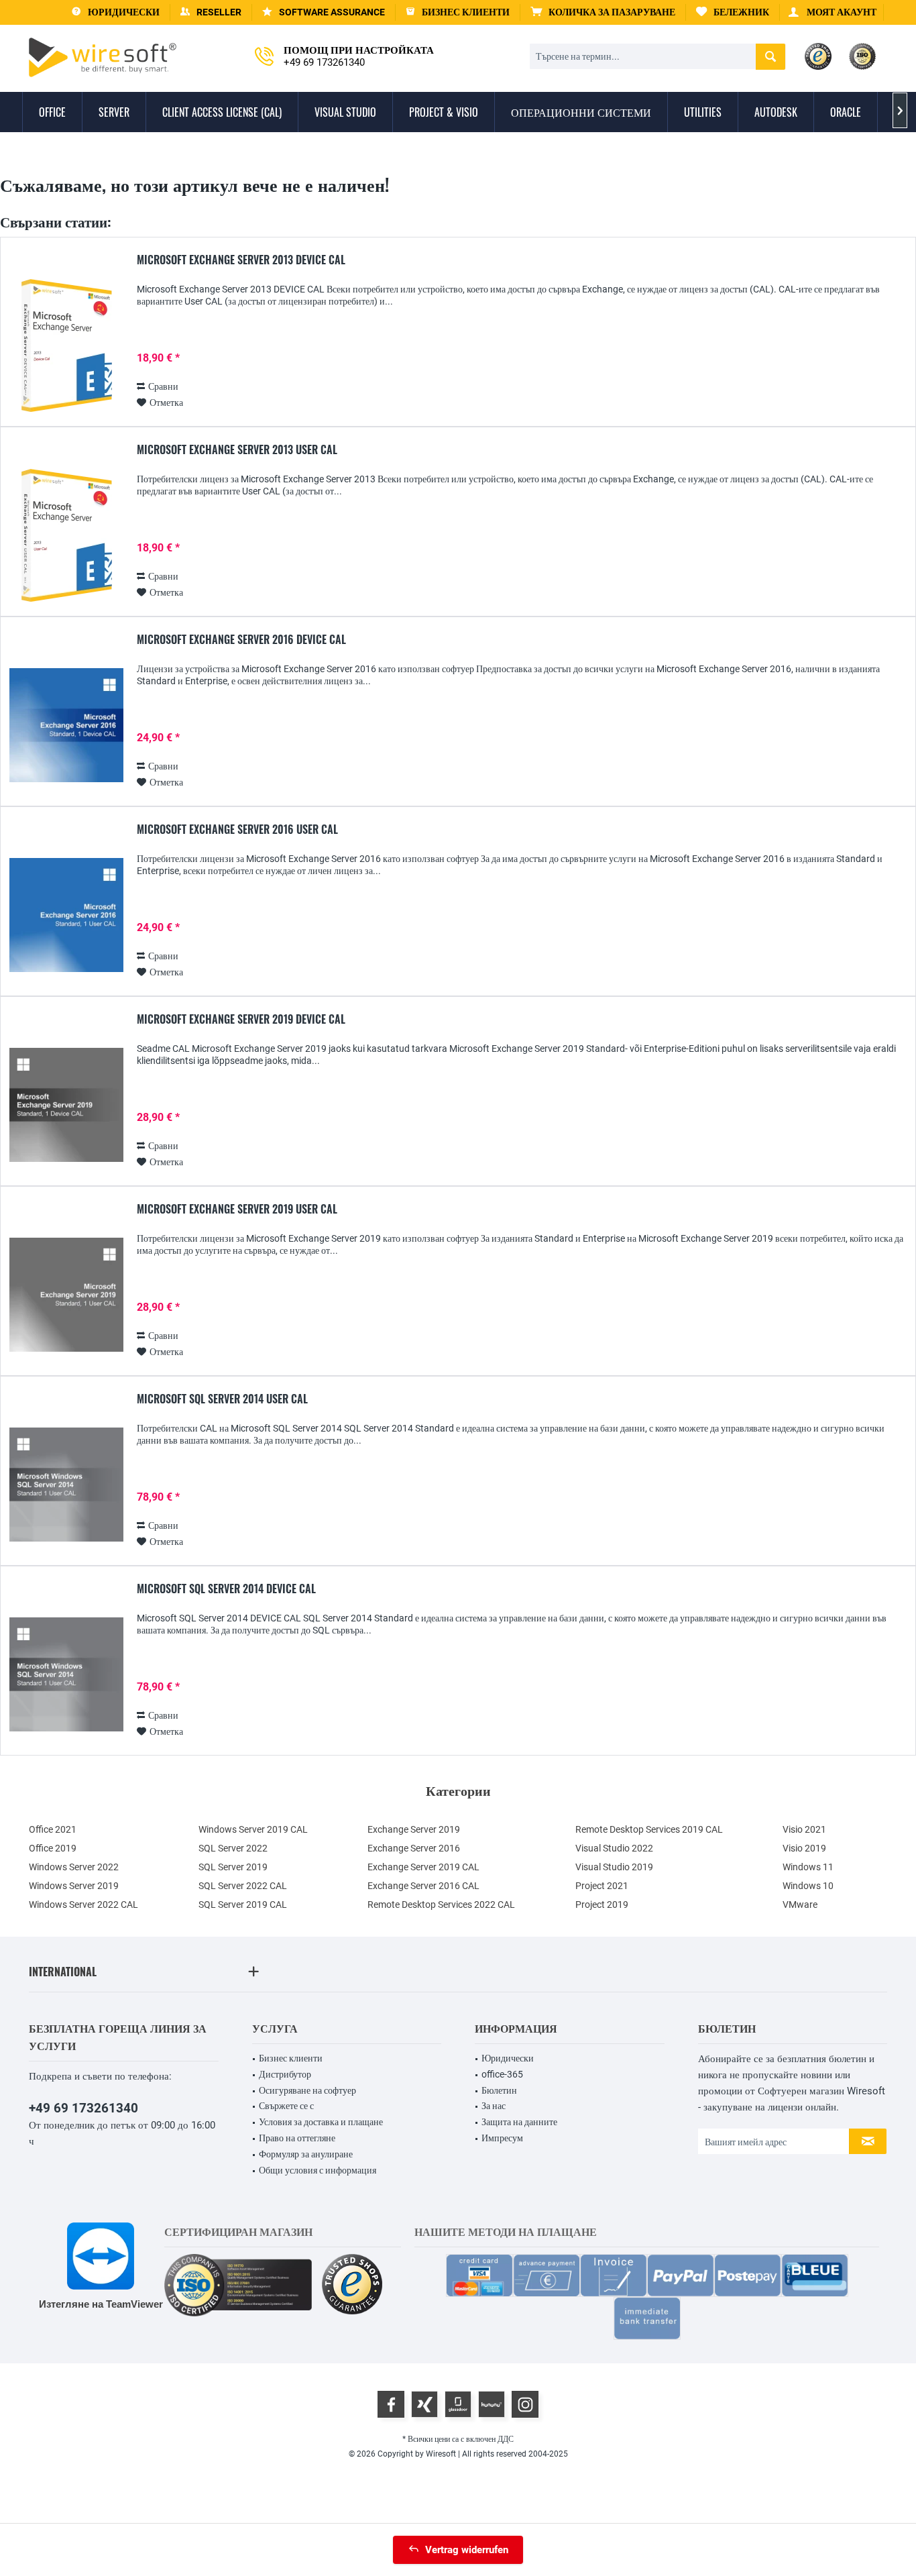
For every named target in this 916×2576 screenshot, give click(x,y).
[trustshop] (352, 2285)
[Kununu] (492, 2404)
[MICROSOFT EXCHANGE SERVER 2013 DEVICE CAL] (66, 346)
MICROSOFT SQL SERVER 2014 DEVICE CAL (226, 1589)
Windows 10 (808, 1886)
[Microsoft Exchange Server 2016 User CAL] (66, 915)
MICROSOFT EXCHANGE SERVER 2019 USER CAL (237, 1210)
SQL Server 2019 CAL (243, 1904)
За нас (494, 2106)
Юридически (508, 2058)
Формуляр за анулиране (306, 2154)
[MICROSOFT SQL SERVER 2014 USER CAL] (66, 1485)
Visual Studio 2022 (614, 1848)
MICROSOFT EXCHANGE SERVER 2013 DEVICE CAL (241, 260)
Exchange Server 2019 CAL (423, 1867)
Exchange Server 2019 (414, 1829)
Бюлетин (499, 2090)
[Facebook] (391, 2404)
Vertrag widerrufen (467, 2550)
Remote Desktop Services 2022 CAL (441, 1904)
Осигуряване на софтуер (307, 2090)
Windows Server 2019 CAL (253, 1829)
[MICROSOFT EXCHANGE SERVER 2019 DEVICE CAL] (66, 1105)
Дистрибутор (285, 2074)
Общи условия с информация (318, 2170)
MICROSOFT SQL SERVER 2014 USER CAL (222, 1399)
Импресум (502, 2138)
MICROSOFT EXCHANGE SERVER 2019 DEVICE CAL (241, 1020)
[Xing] (424, 2404)
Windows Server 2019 (74, 1886)
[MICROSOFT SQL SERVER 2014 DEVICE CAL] (66, 1675)
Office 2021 (53, 1829)
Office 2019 (53, 1848)
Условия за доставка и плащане (321, 2122)
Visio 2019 (804, 1848)
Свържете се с (286, 2106)
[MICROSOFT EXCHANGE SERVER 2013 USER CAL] (66, 536)
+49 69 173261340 (83, 2108)
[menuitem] (603, 12)
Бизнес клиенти (291, 2058)
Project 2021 (602, 1886)
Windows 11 (808, 1867)
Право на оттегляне (297, 2138)
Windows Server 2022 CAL (83, 1904)
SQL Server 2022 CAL (243, 1886)
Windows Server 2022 (74, 1867)
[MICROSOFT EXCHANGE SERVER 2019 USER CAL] (66, 1295)
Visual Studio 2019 (614, 1867)
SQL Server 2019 (233, 1867)
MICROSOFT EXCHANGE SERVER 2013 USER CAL (237, 450)
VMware (800, 1904)
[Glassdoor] (458, 2404)
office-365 (502, 2074)
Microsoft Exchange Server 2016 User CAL (237, 830)
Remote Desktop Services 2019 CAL (649, 1829)
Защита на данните (519, 2122)
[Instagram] (525, 2404)
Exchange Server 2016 (414, 1848)
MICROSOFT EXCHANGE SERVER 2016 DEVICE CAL (241, 640)
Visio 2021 (804, 1829)
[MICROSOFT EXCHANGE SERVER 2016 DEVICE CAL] (66, 726)
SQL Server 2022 (233, 1848)
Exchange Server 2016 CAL (423, 1886)
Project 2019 (602, 1904)
